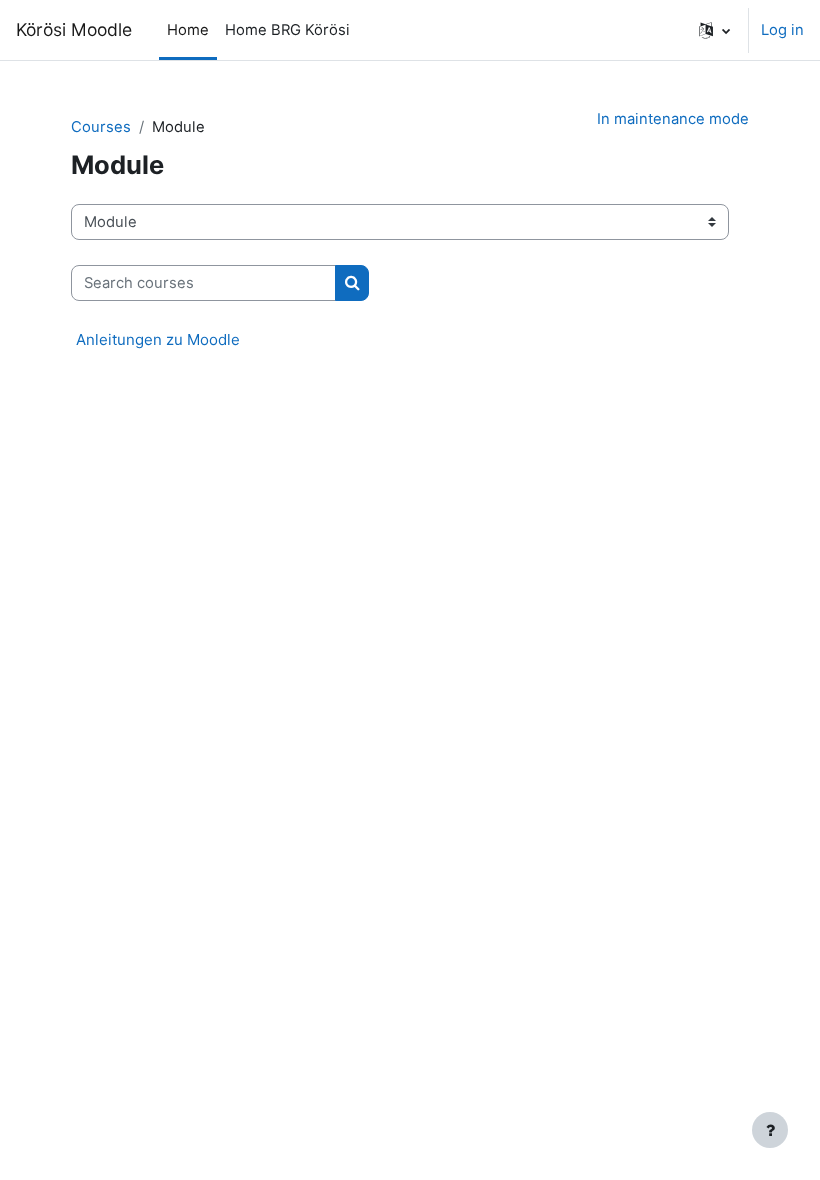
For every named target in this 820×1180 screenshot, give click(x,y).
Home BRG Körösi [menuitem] (287, 30)
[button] (714, 30)
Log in (782, 30)
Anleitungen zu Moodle (158, 339)
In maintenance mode (673, 119)
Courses (101, 127)
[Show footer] (770, 1130)
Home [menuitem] (188, 30)
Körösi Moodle (74, 29)
